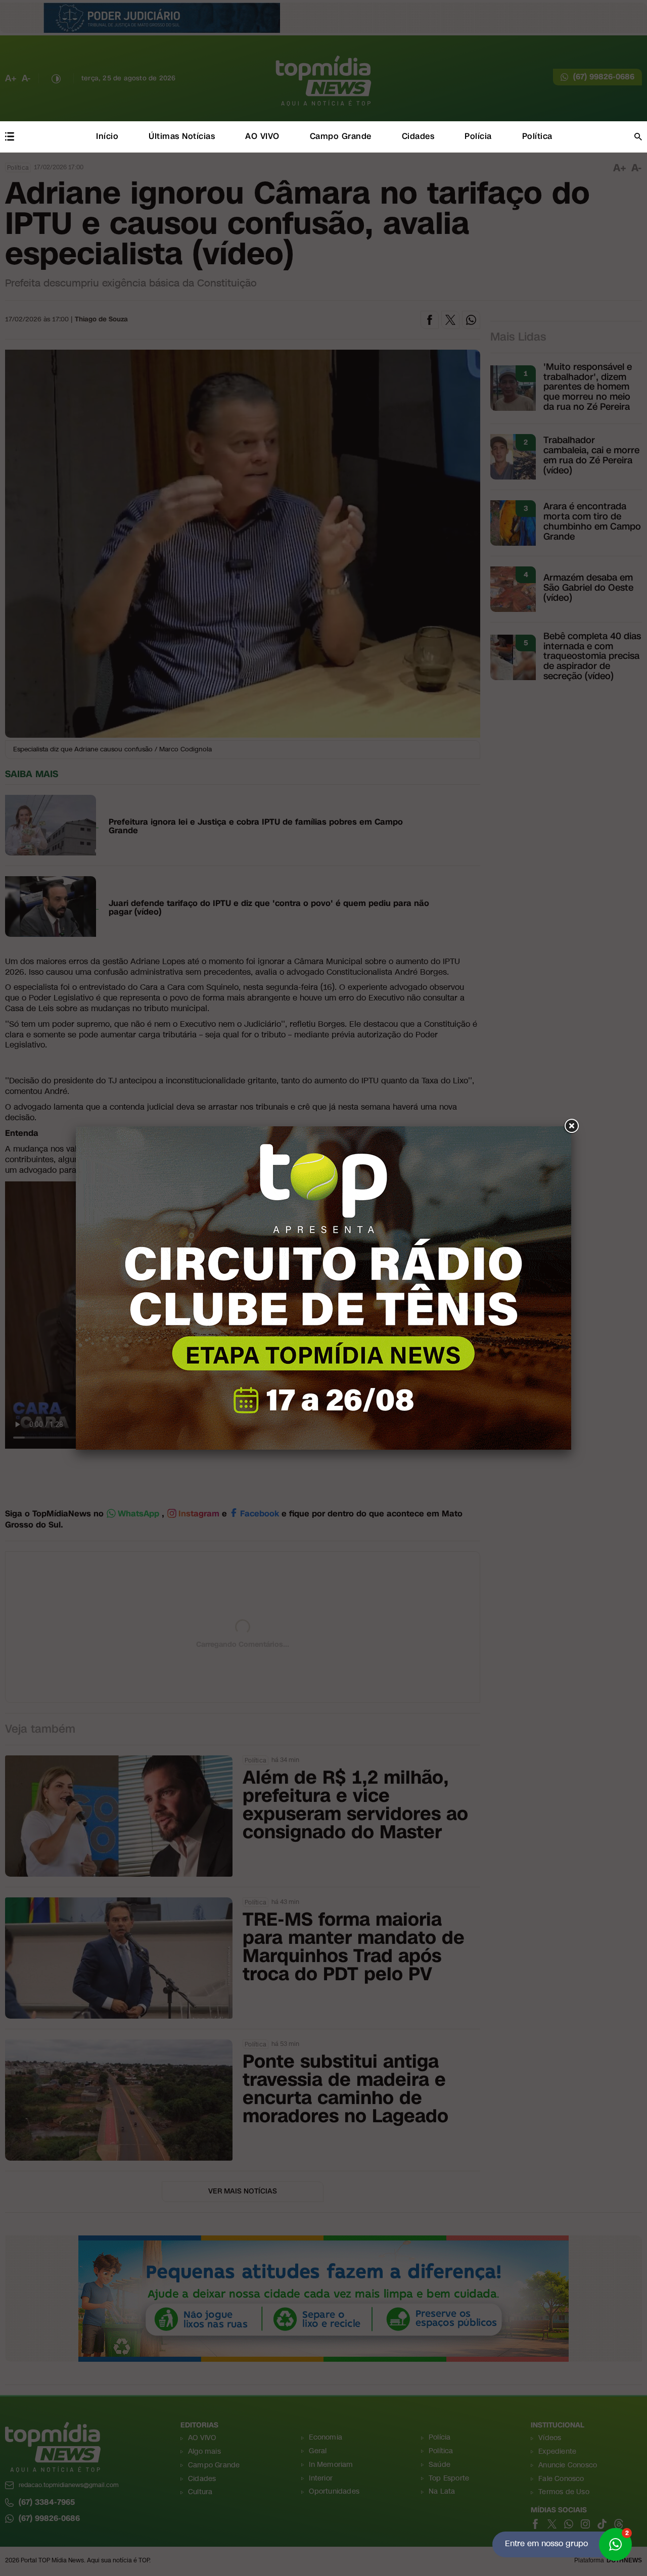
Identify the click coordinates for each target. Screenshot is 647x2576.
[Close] (571, 1126)
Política (537, 136)
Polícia (478, 136)
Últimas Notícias (182, 136)
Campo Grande (341, 136)
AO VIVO (262, 136)
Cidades (418, 136)
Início (107, 136)
